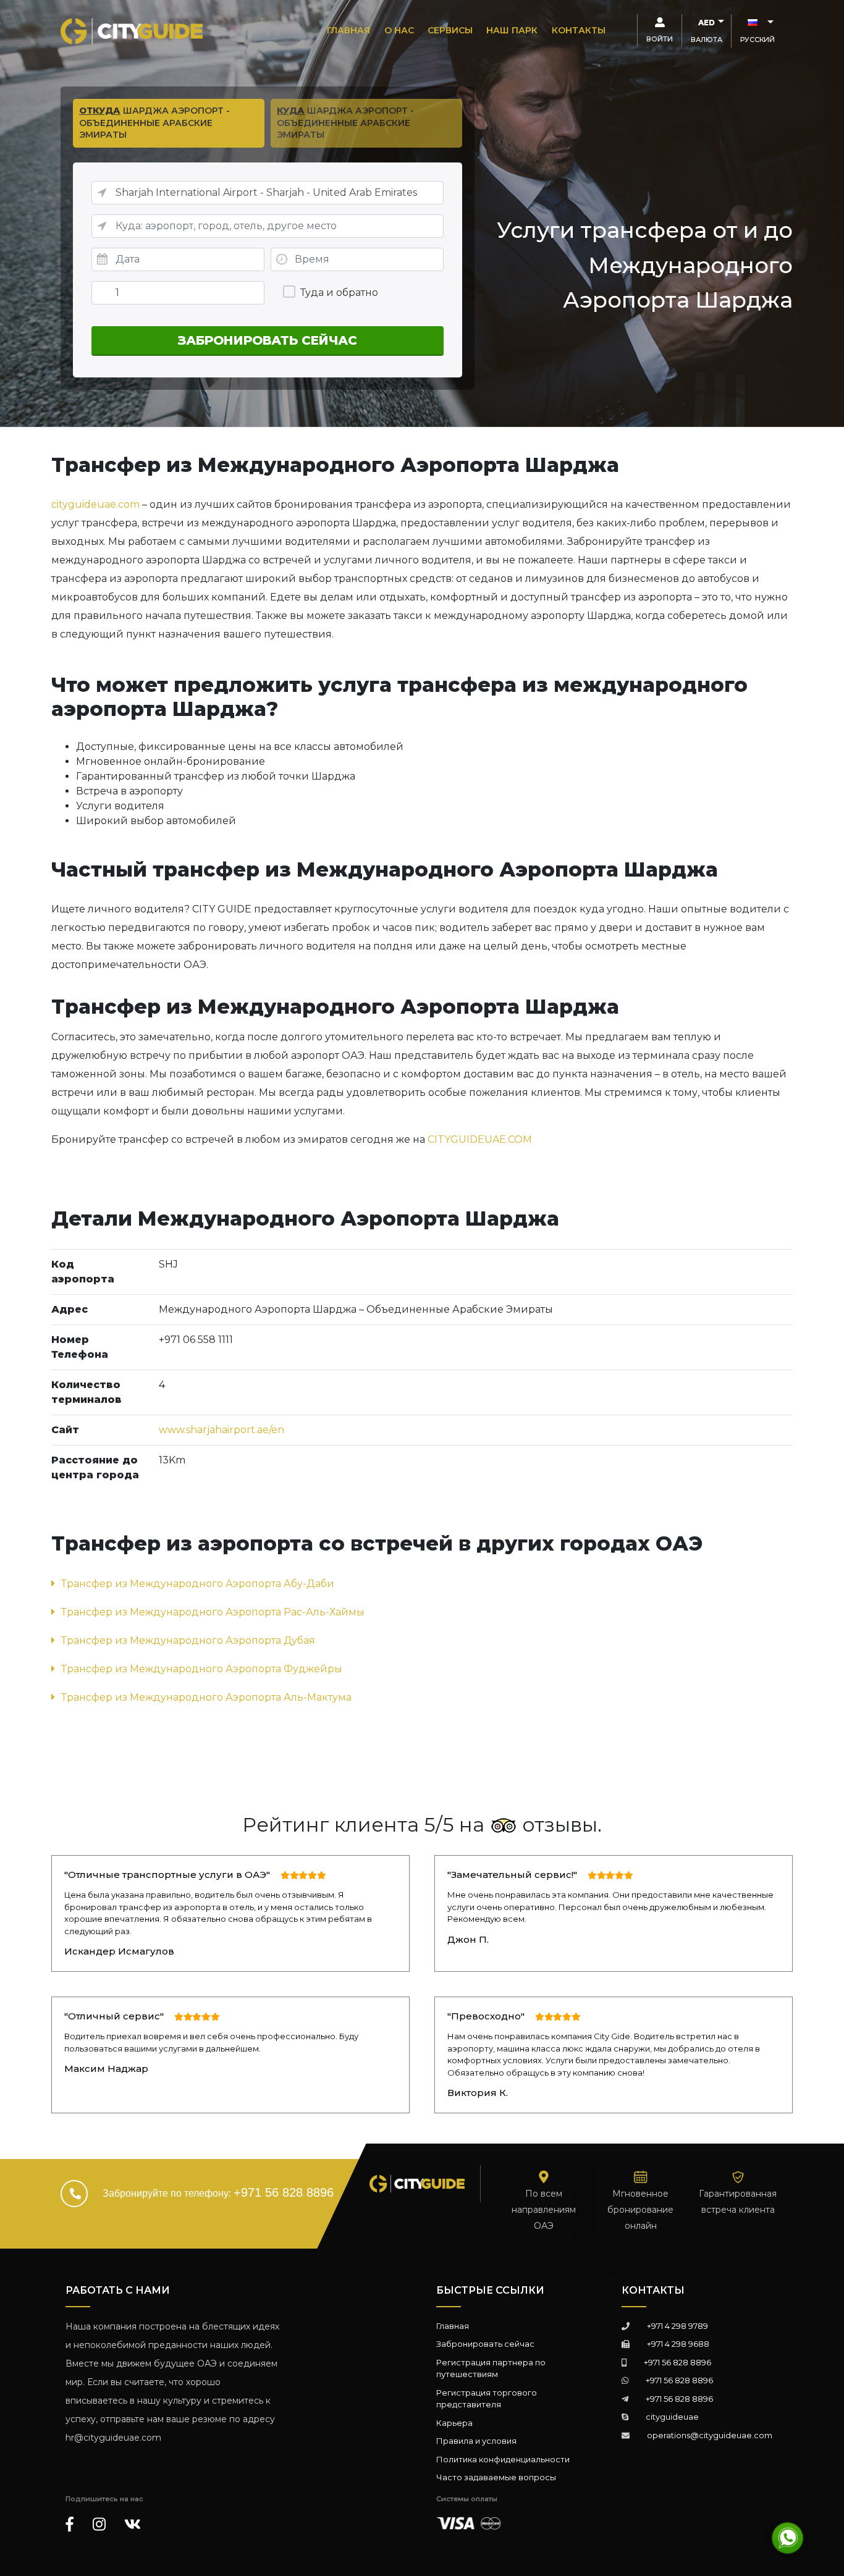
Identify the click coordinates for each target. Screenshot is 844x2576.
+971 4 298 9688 (678, 2344)
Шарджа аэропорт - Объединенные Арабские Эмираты (154, 123)
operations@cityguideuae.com (710, 2435)
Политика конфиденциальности (503, 2459)
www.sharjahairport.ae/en (222, 1430)
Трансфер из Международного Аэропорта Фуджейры (202, 1669)
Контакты (579, 30)
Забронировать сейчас (485, 2344)
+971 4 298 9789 (677, 2326)
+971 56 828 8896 (284, 2192)
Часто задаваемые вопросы (496, 2477)
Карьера (454, 2423)
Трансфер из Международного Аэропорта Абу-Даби (198, 1584)
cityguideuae (672, 2417)
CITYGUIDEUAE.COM (480, 1139)
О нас (399, 30)
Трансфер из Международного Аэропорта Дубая (188, 1640)
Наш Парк (512, 30)
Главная (348, 30)
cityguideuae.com (95, 504)
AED (707, 23)
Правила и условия (476, 2441)
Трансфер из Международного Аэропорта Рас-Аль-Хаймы (213, 1612)
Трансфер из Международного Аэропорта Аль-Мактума (206, 1697)
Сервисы (450, 30)
